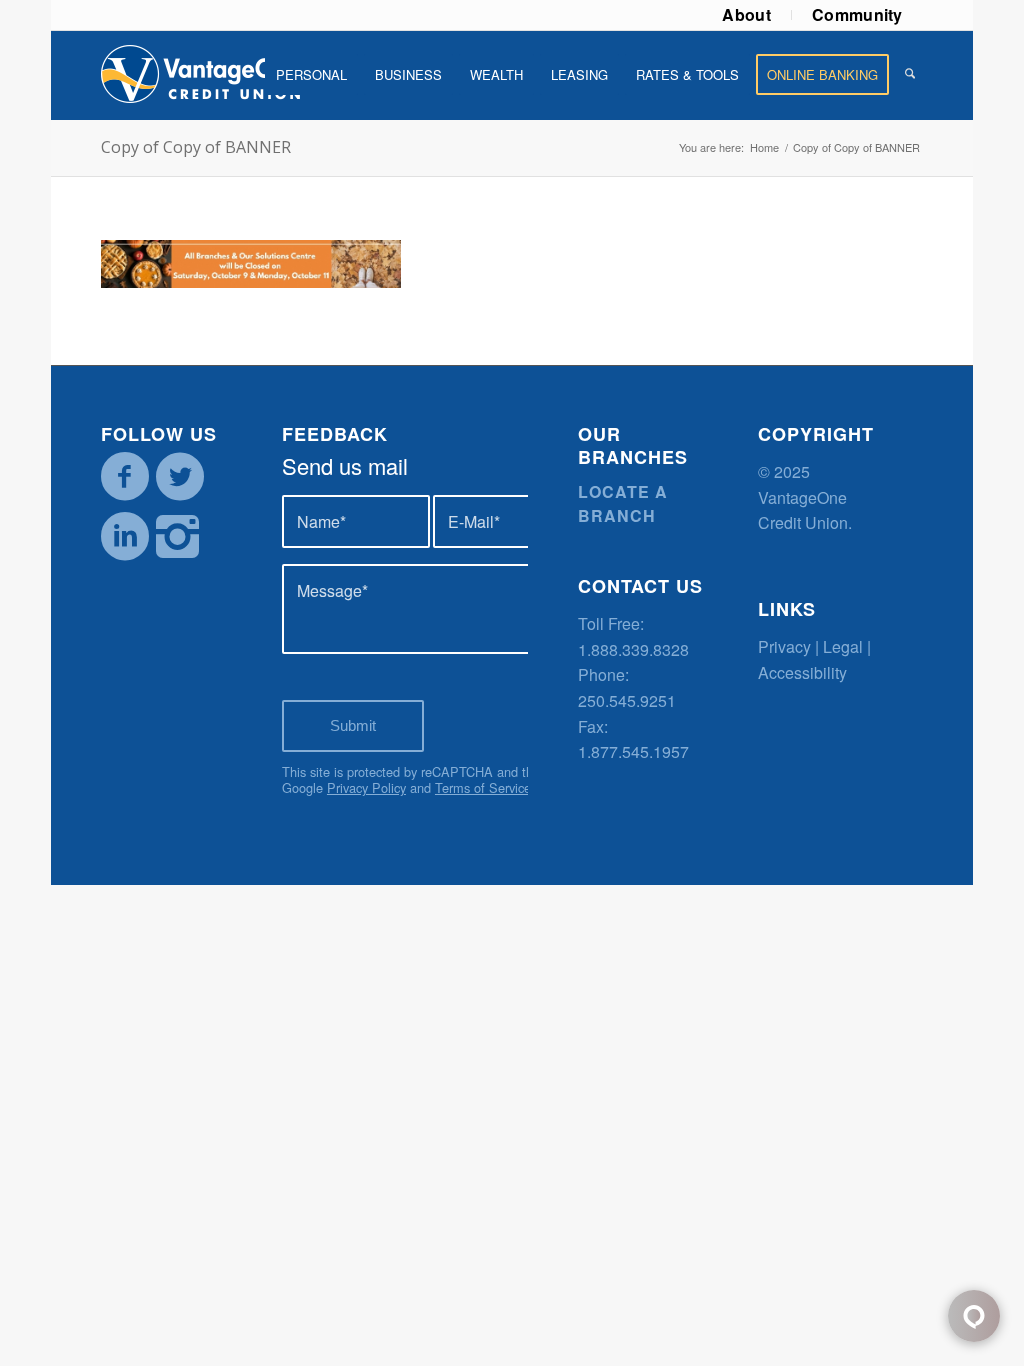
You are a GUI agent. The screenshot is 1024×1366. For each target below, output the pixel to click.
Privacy (784, 646)
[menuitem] (747, 15)
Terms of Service (483, 787)
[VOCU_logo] (201, 75)
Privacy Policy (366, 787)
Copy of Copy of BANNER (196, 147)
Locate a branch (623, 503)
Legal (843, 646)
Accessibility (802, 672)
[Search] (910, 75)
